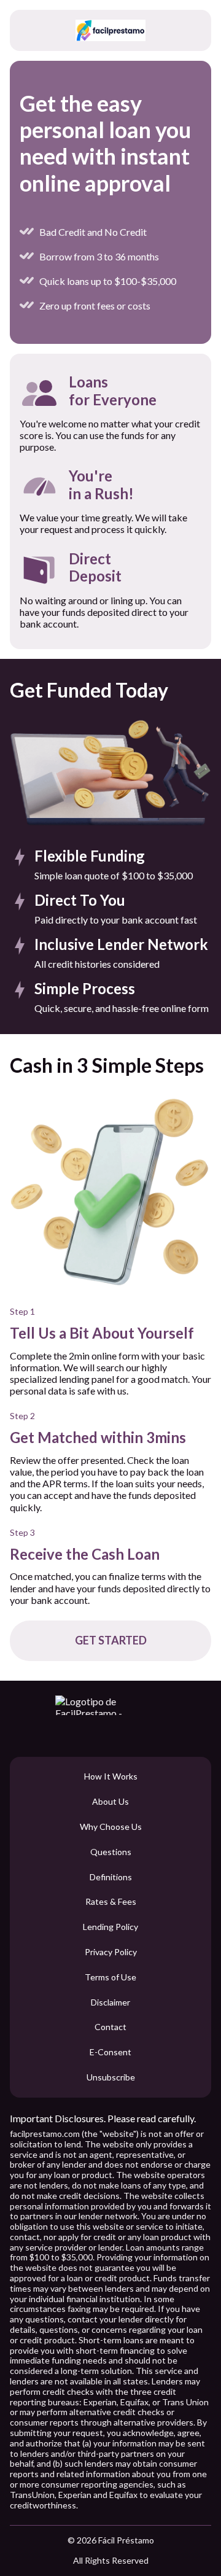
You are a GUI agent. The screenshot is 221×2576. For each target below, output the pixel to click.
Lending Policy (110, 1927)
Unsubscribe (111, 2077)
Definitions (111, 1877)
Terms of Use (110, 1977)
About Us (110, 1802)
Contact (110, 2027)
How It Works (111, 1776)
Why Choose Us (111, 1827)
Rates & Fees (111, 1902)
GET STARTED (111, 1640)
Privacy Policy (111, 1952)
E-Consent (110, 2052)
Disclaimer (110, 2002)
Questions (111, 1852)
